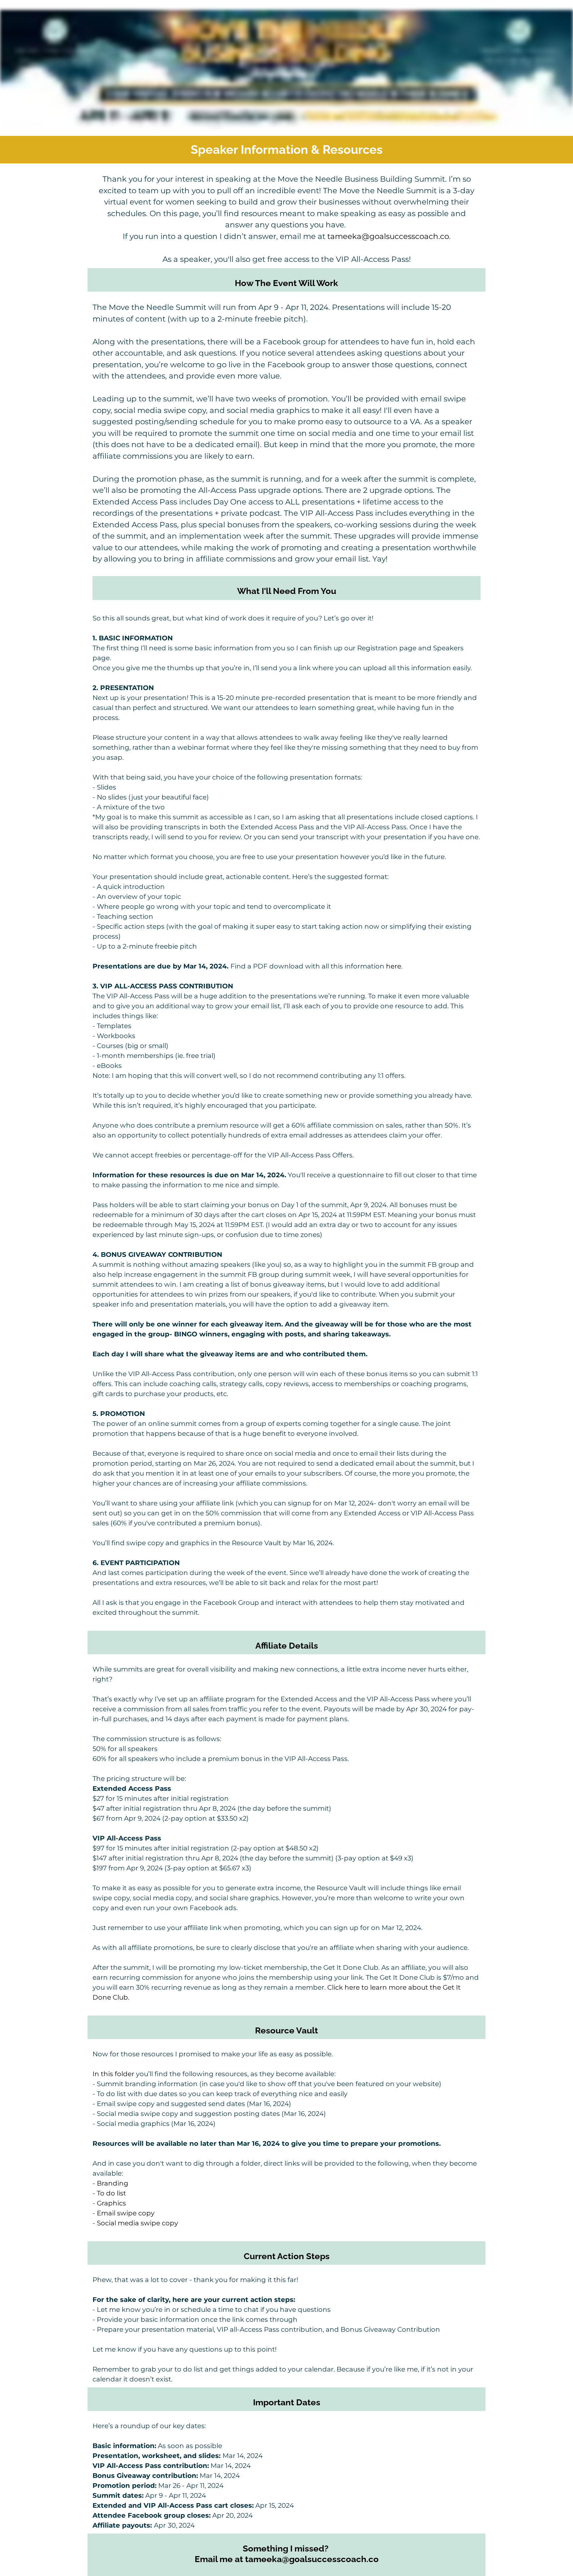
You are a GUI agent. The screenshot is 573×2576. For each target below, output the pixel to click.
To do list (111, 2193)
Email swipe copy (126, 2213)
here (394, 966)
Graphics (111, 2203)
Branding (113, 2183)
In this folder (113, 2074)
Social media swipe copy (137, 2223)
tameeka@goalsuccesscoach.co (388, 236)
